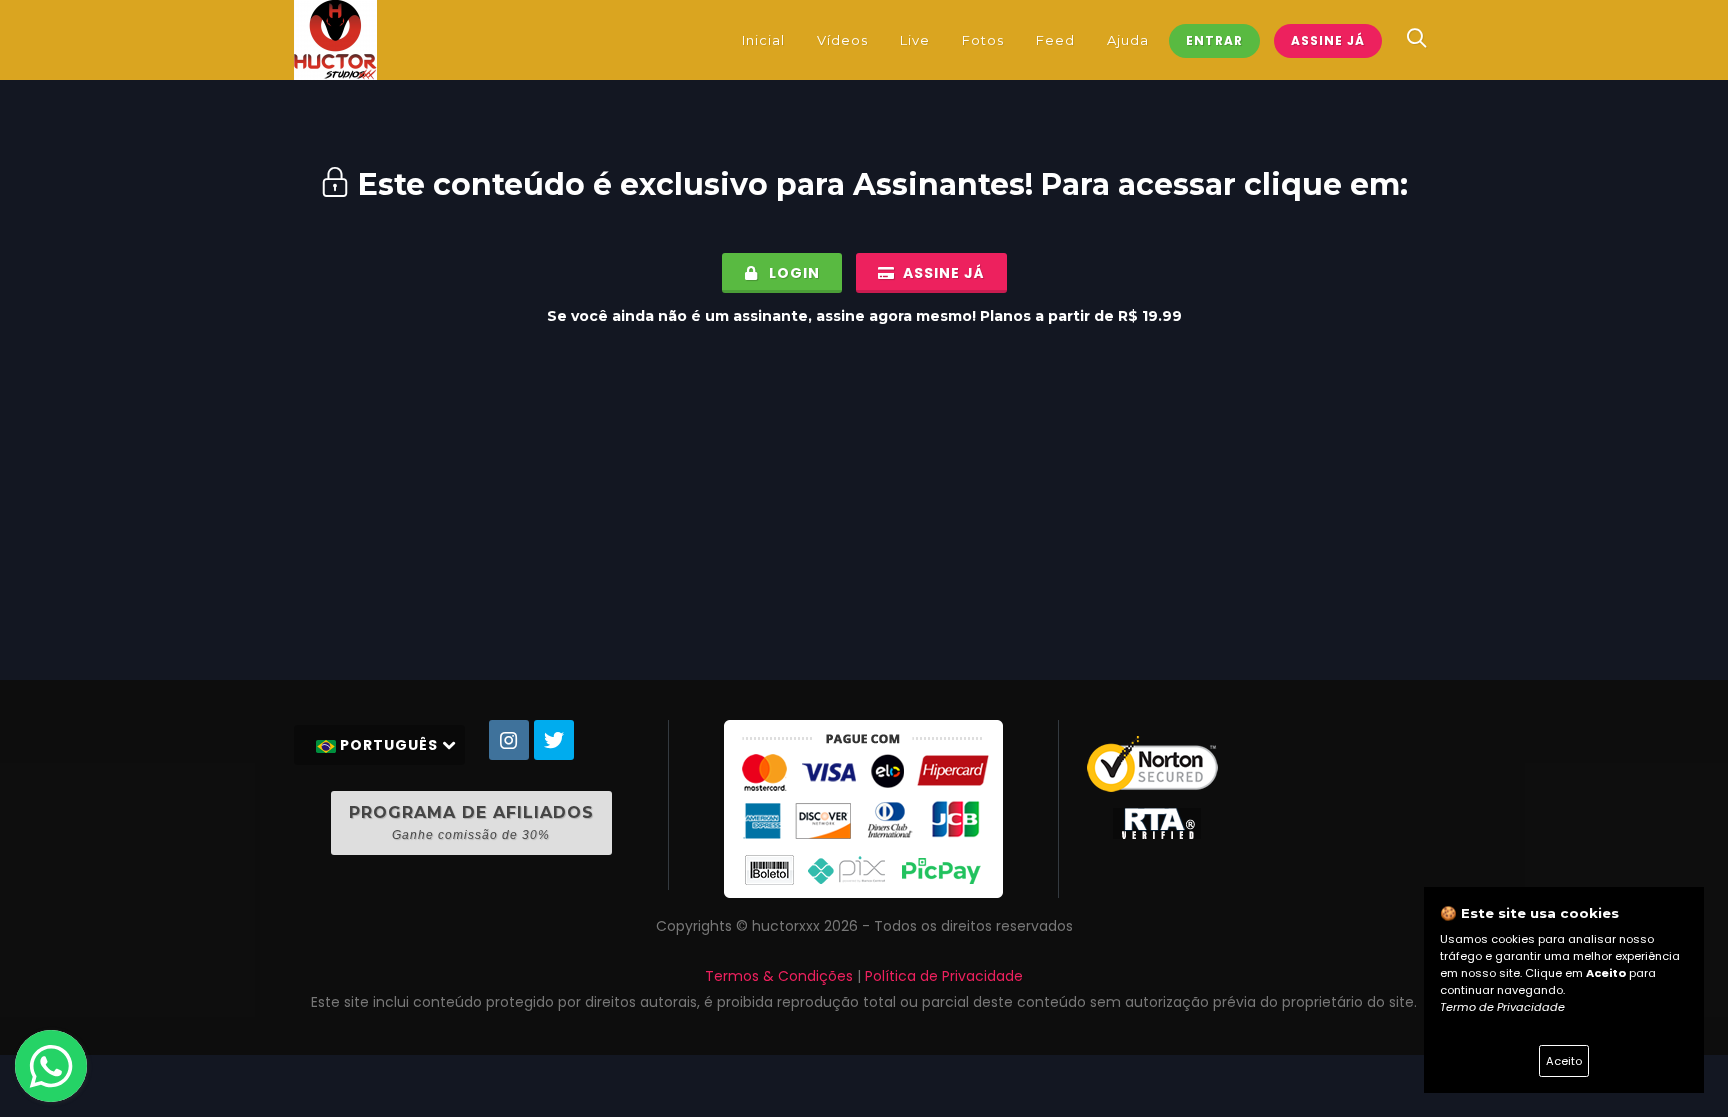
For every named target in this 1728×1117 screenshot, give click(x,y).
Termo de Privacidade (1502, 1007)
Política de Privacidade (944, 976)
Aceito (1564, 1061)
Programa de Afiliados (471, 822)
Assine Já (1328, 40)
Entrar (1214, 40)
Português (389, 745)
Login (792, 273)
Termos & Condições (779, 976)
